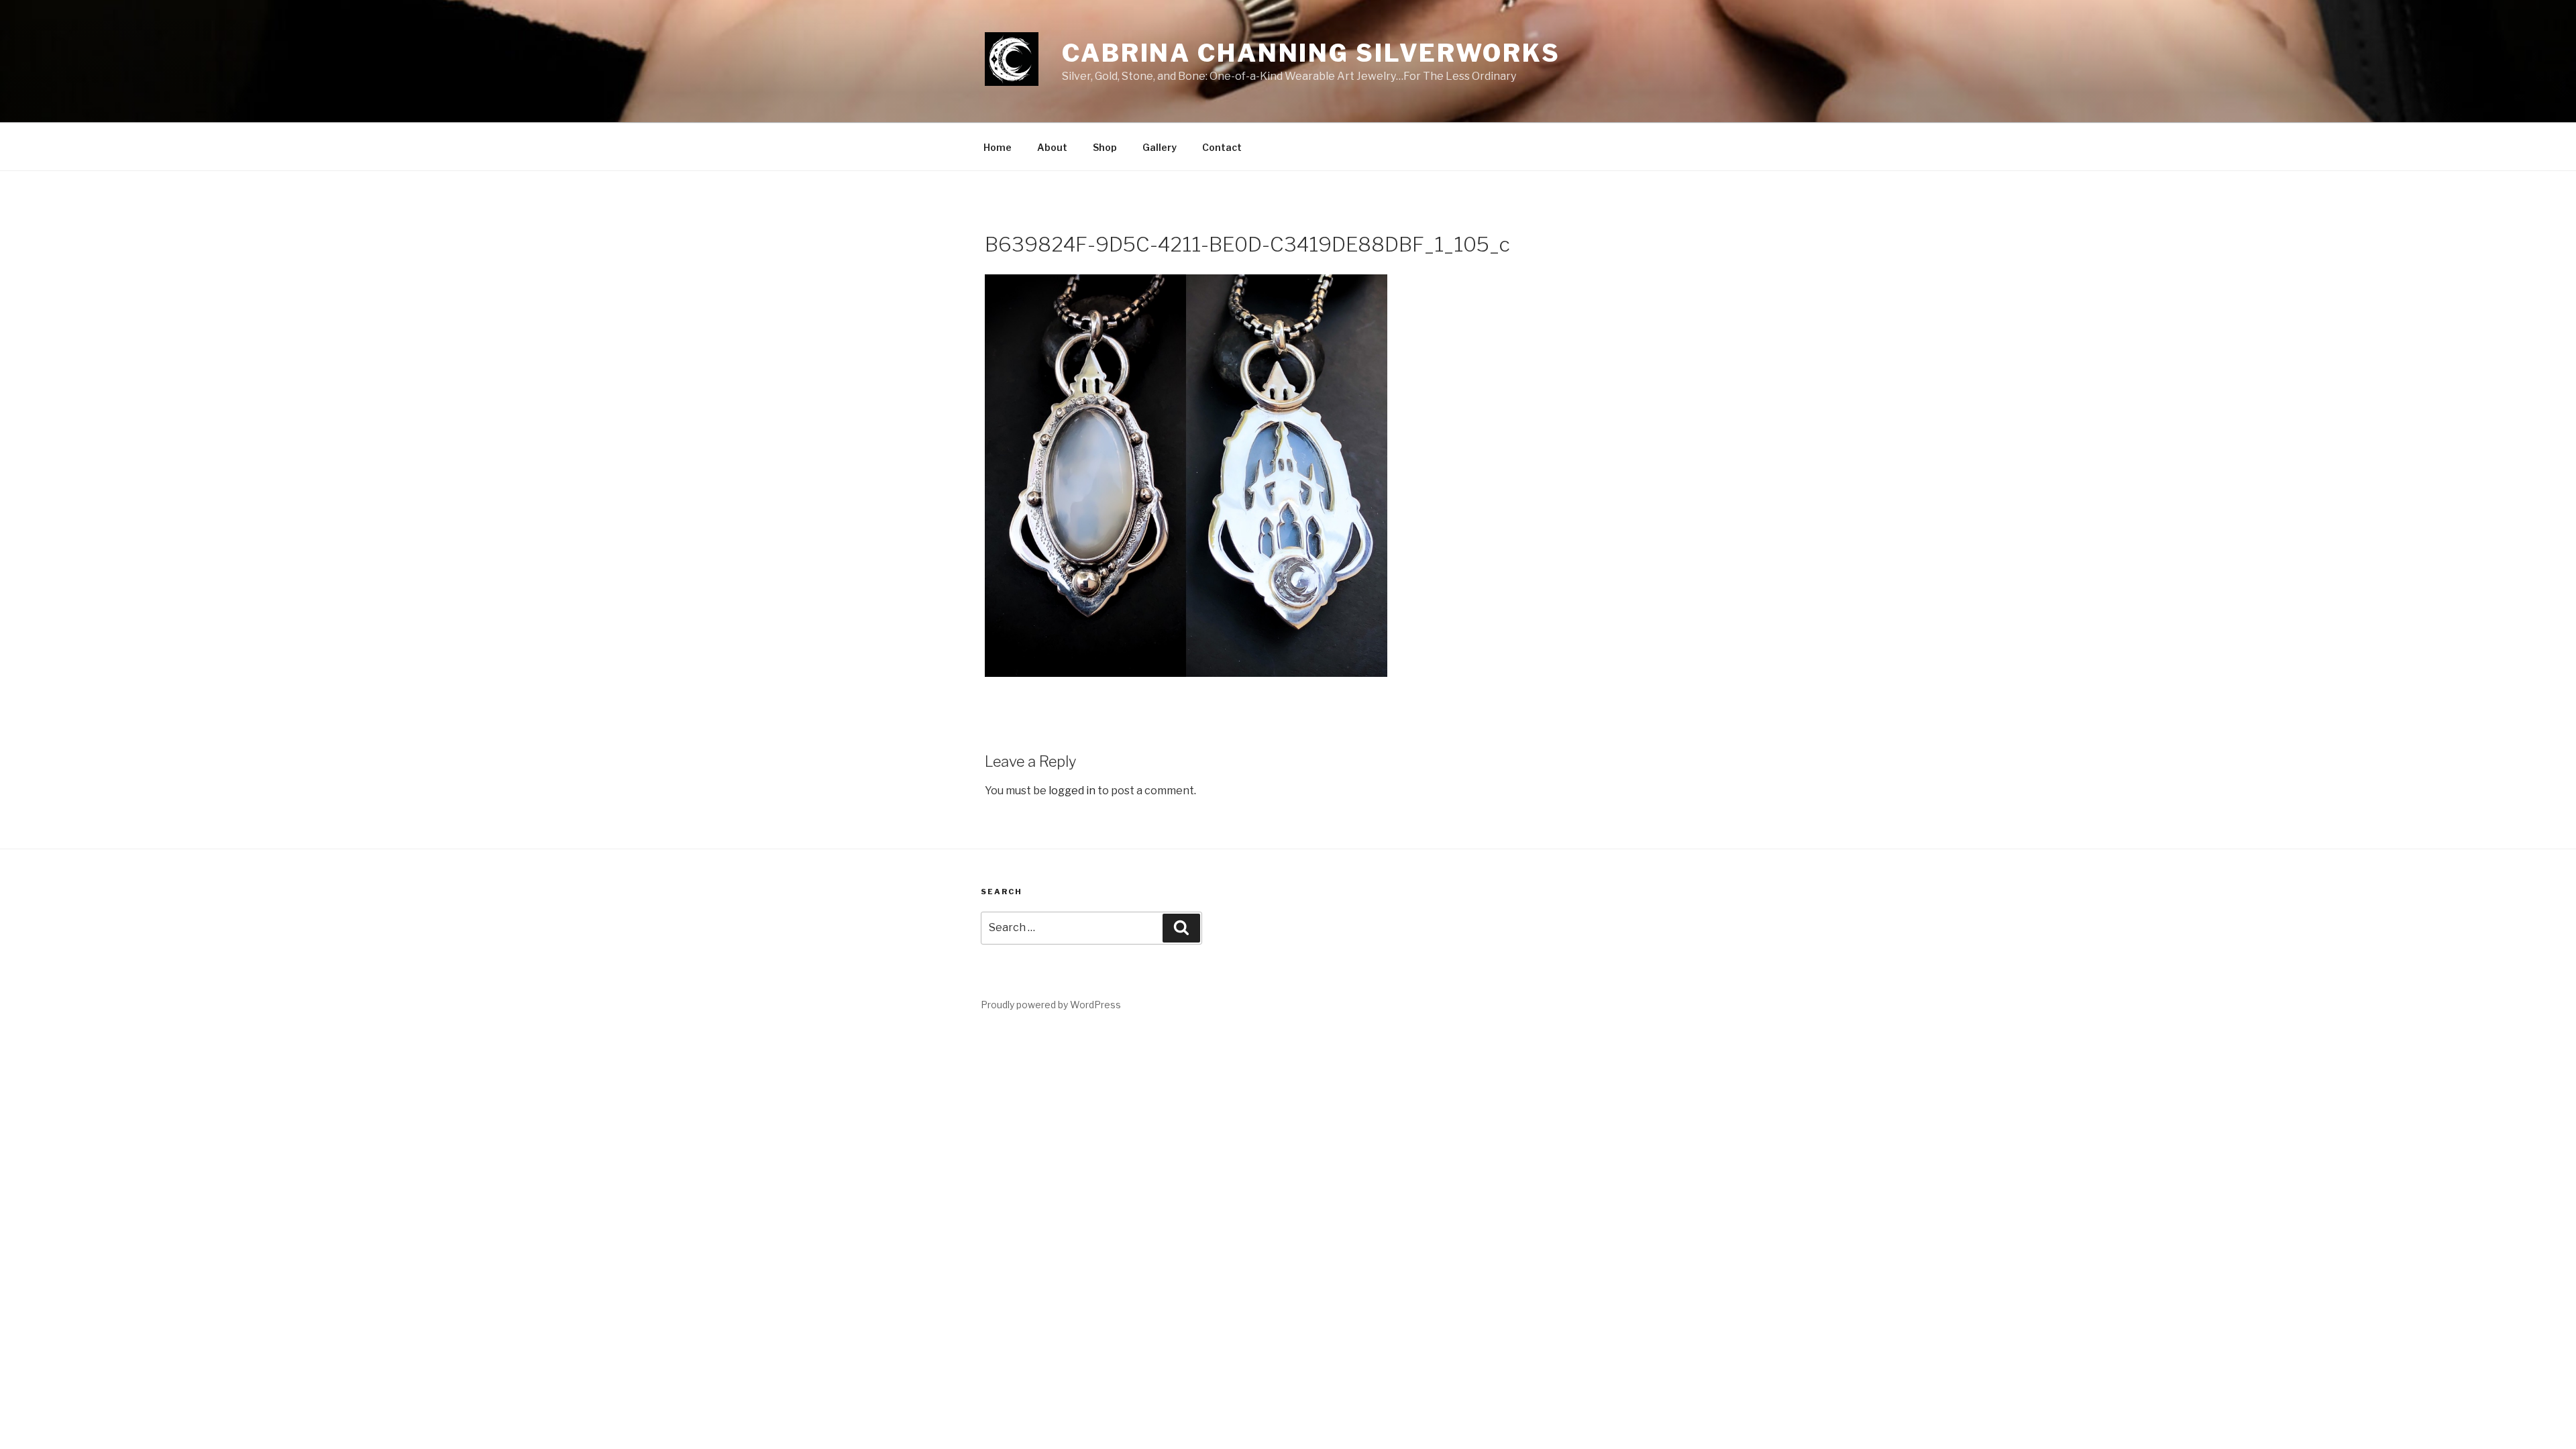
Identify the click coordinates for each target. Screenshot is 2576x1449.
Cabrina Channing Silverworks (1311, 53)
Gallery (1160, 147)
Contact (1222, 147)
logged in (1072, 791)
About (1052, 147)
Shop (1105, 147)
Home (998, 147)
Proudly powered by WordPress (1051, 1005)
